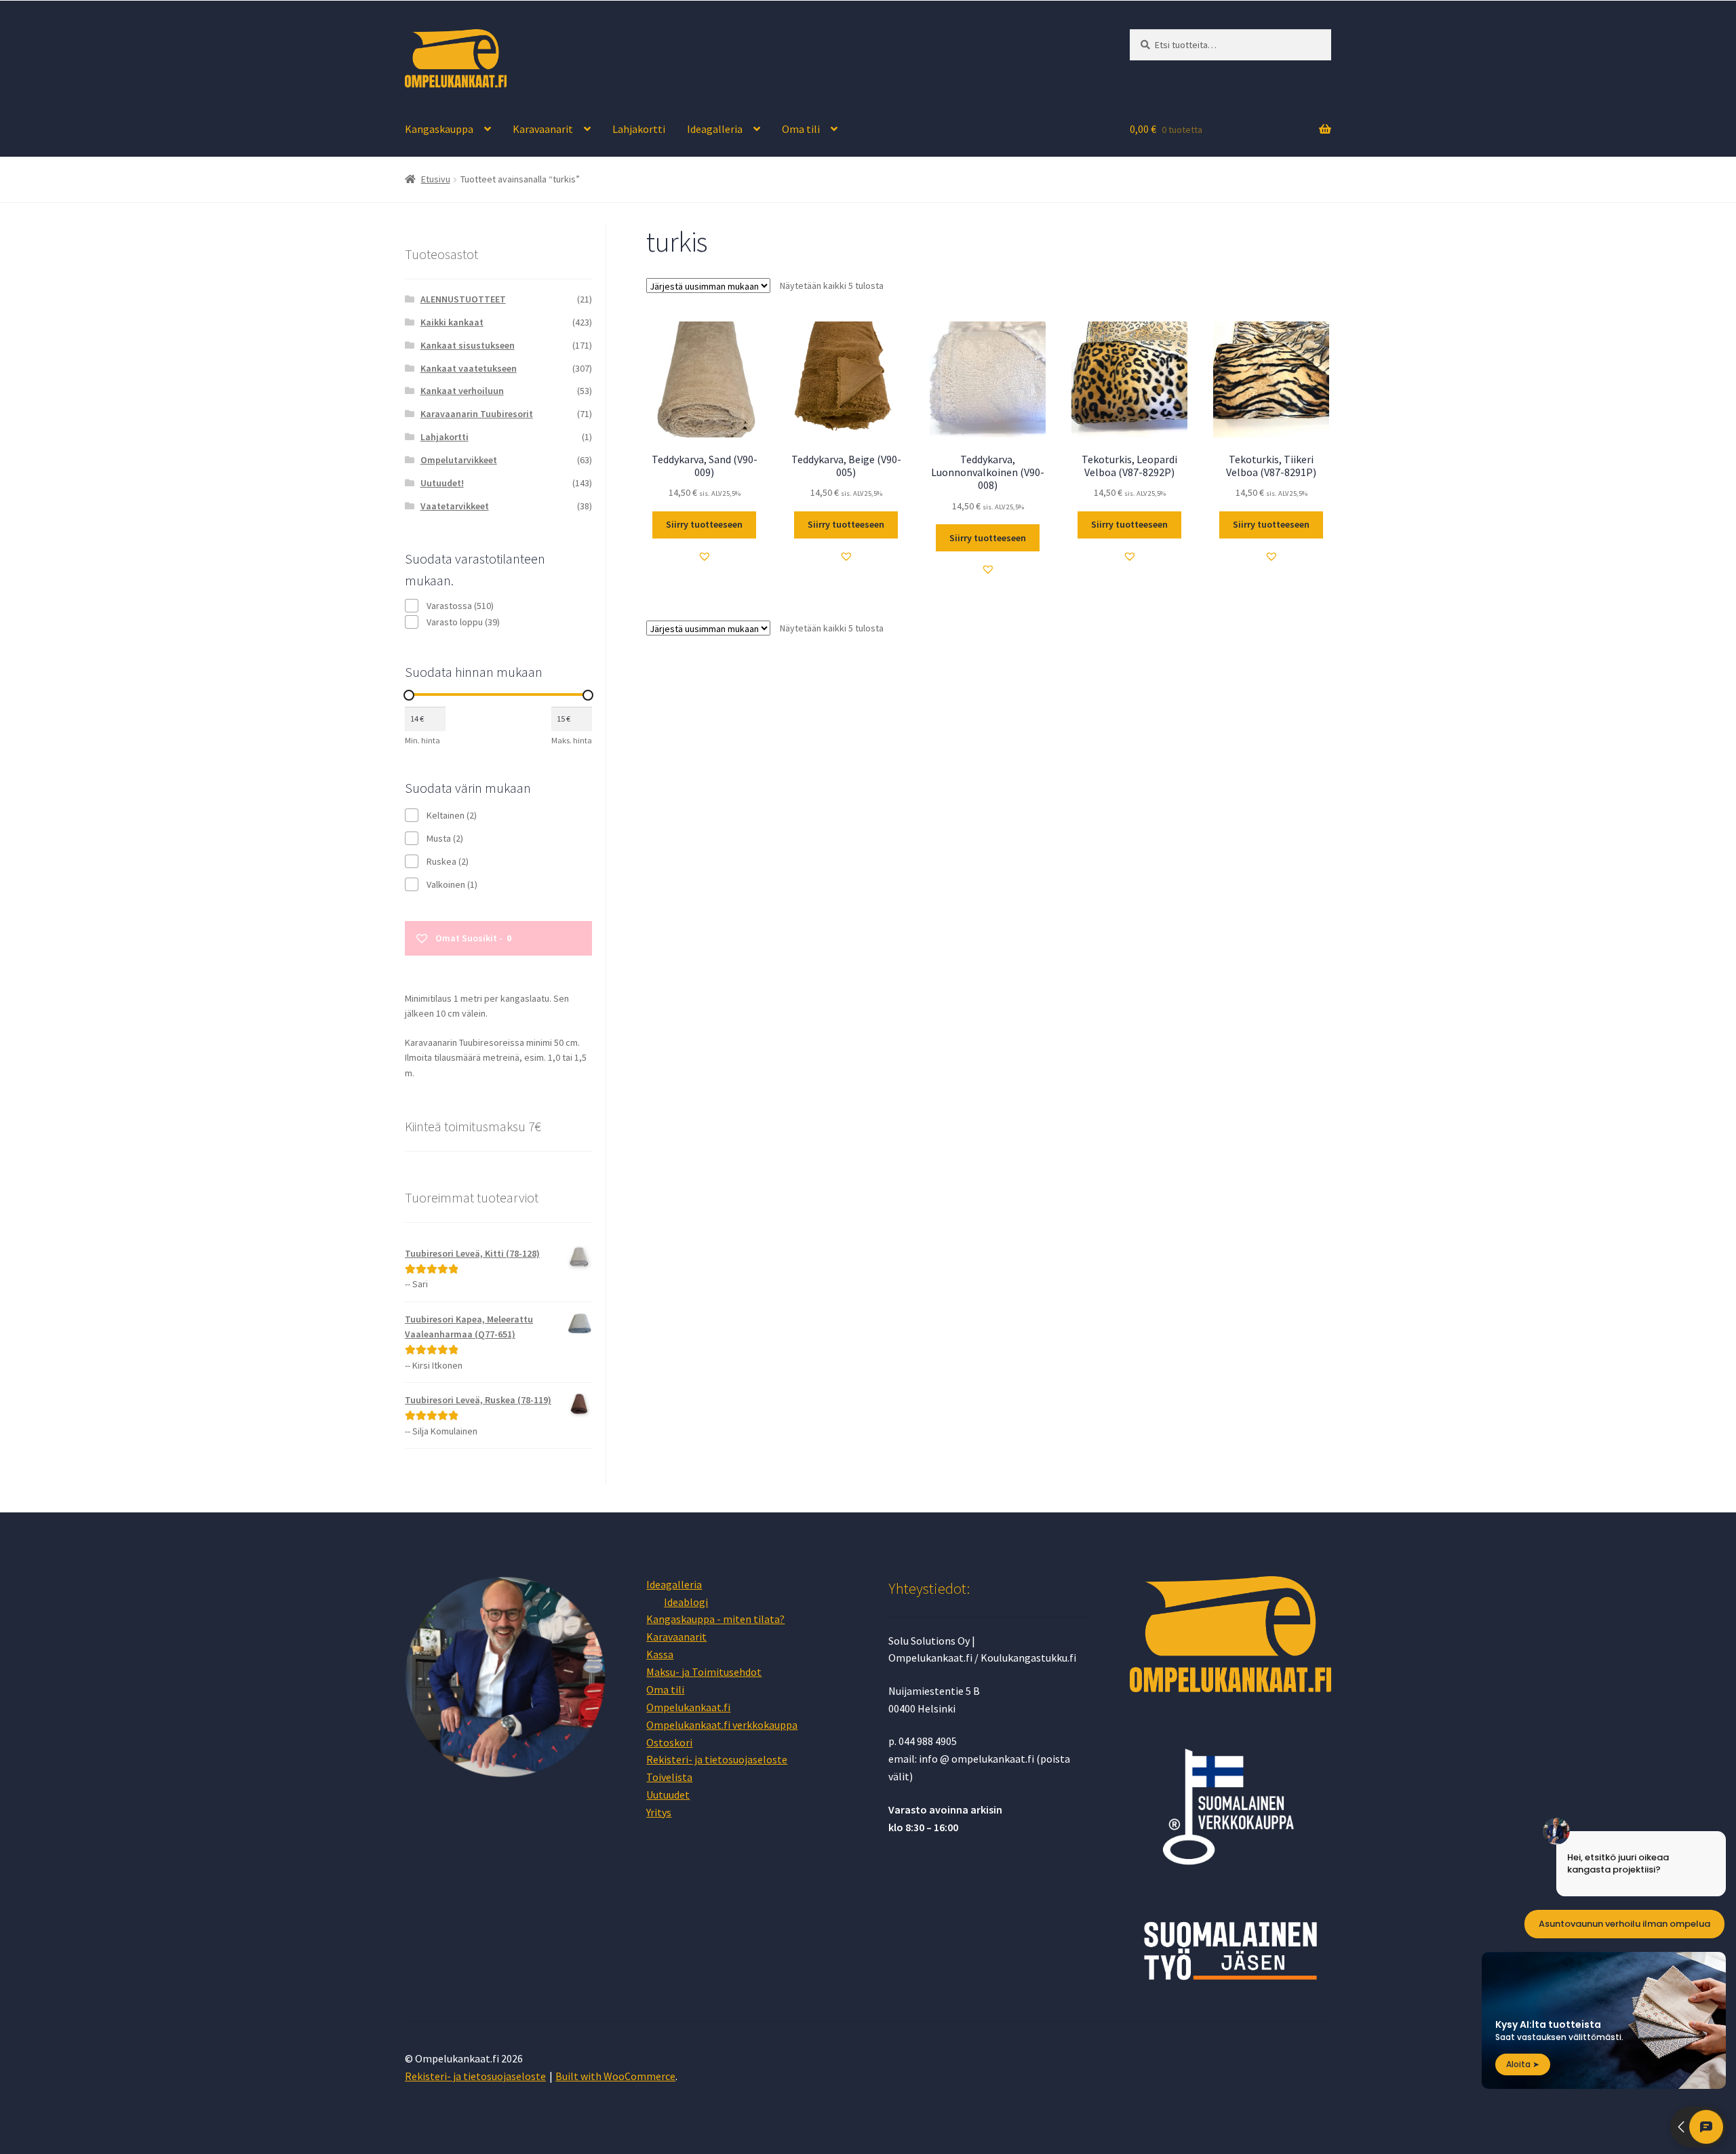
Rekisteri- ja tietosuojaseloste (717, 1759)
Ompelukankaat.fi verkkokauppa (722, 1725)
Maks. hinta (572, 740)
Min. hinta (422, 740)
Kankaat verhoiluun (462, 391)
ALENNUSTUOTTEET (463, 299)
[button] (705, 556)
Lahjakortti (639, 129)
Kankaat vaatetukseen (469, 368)
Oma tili (801, 129)
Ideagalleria (715, 129)
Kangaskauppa (439, 129)
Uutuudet (668, 1795)
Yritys (659, 1812)
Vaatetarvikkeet (455, 506)
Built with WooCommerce (615, 2076)
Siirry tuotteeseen (704, 524)
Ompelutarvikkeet (459, 460)
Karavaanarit (543, 129)
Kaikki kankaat (452, 322)
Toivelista (669, 1777)
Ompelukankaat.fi (688, 1707)
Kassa (660, 1654)
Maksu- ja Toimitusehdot (704, 1672)
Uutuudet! (442, 483)
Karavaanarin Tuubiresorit (477, 414)
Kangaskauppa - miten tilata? (715, 1619)
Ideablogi (686, 1602)
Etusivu (436, 179)
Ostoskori (669, 1742)
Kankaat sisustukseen (468, 345)
